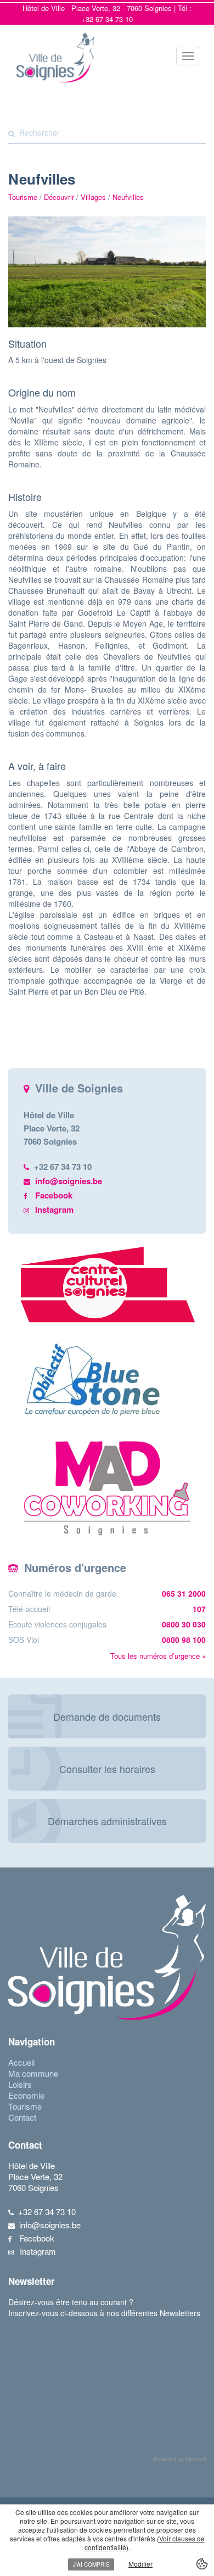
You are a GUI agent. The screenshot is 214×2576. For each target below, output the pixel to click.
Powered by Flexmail (180, 2459)
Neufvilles (128, 197)
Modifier (140, 2564)
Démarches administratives (107, 1821)
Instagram (54, 1209)
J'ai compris (91, 2564)
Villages (93, 197)
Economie (26, 2095)
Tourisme (25, 2106)
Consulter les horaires (107, 1769)
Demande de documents (107, 1716)
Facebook (54, 1195)
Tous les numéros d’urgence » (158, 1656)
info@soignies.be (69, 1181)
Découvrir (59, 197)
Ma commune (33, 2073)
